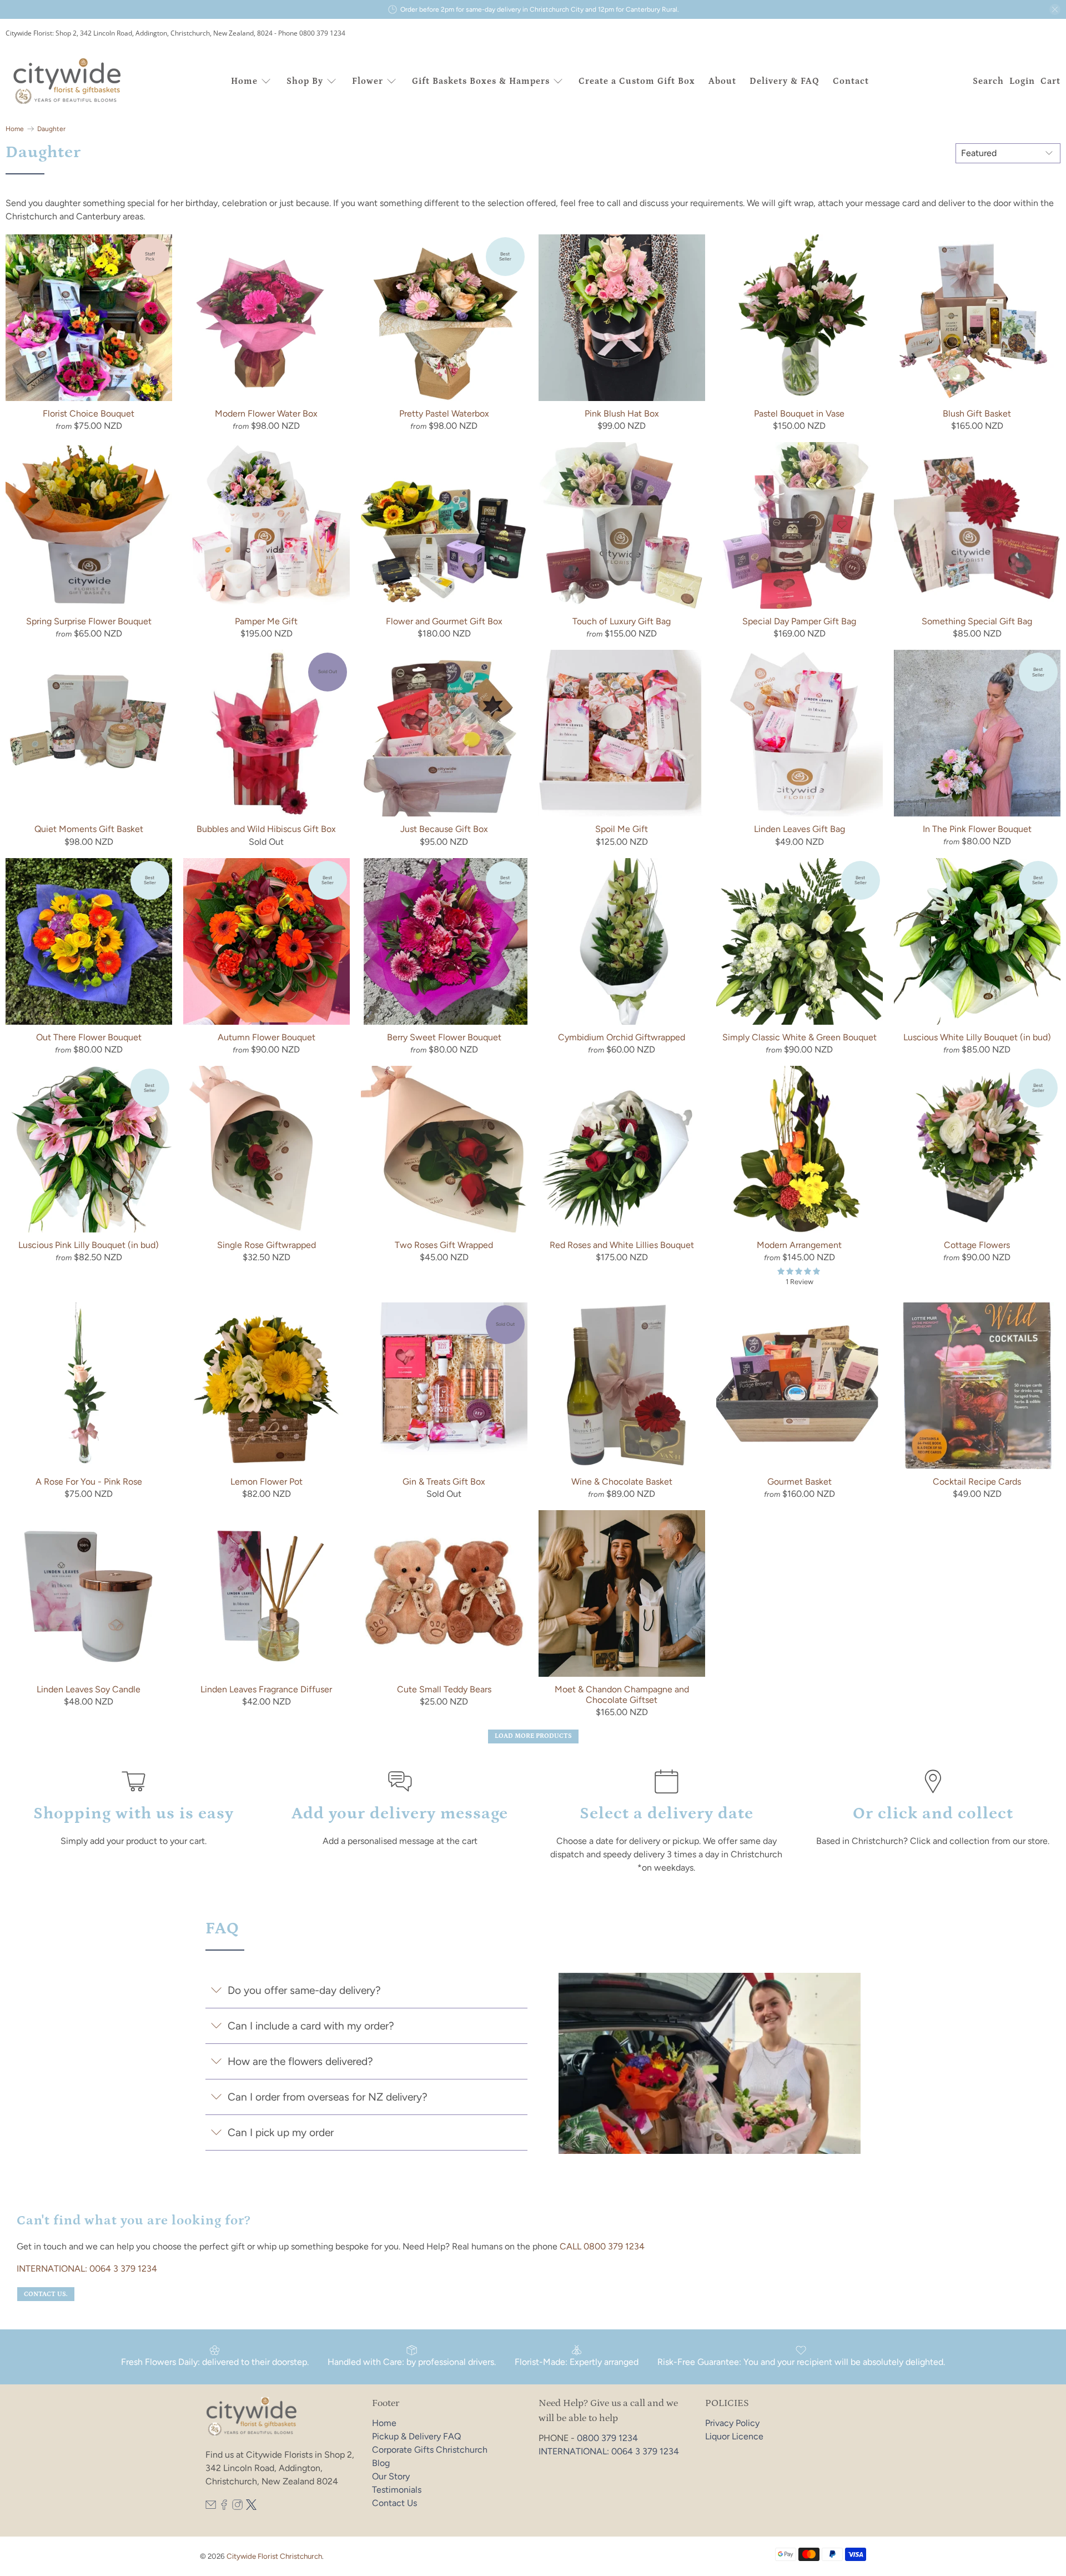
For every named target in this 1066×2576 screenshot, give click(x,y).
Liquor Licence (734, 2436)
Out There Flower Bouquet (89, 1037)
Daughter (51, 129)
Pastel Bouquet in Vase (799, 414)
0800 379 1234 (607, 2438)
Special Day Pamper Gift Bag (799, 621)
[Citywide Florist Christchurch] (68, 81)
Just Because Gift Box (444, 829)
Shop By (305, 81)
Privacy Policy (732, 2423)
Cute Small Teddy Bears (444, 1689)
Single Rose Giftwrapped (266, 1245)
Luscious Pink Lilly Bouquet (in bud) (89, 1245)
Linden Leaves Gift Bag (799, 829)
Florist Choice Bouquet (89, 414)
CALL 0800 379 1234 (602, 2246)
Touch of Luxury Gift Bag (622, 621)
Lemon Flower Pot (266, 1482)
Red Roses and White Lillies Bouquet (622, 1245)
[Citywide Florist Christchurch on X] (251, 2507)
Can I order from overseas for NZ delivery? (328, 2097)
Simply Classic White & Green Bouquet (799, 1037)
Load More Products (533, 1736)
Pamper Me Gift (266, 621)
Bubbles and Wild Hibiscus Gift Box (266, 829)
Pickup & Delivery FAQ (416, 2436)
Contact (851, 81)
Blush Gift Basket (977, 414)
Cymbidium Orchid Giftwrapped (622, 1037)
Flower (368, 81)
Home (244, 81)
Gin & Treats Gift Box (444, 1482)
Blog (381, 2463)
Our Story (391, 2476)
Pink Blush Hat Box (622, 414)
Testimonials (397, 2490)
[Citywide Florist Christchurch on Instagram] (237, 2507)
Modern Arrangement (799, 1245)
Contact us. (46, 2294)
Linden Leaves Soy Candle (89, 1689)
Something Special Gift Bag (977, 621)
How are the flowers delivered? (300, 2061)
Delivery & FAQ (785, 81)
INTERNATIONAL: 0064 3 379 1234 (87, 2269)
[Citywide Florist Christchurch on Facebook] (224, 2507)
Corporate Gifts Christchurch (430, 2450)
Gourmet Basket (799, 1482)
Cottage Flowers (977, 1245)
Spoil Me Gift (622, 829)
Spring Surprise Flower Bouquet (89, 621)
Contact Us (394, 2503)
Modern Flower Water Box (266, 414)
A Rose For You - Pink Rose (89, 1482)
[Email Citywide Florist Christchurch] (211, 2507)
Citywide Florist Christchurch (274, 2556)
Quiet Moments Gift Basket (89, 829)
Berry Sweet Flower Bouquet (444, 1037)
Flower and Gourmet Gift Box (444, 621)
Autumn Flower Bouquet (266, 1037)
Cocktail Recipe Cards (977, 1482)
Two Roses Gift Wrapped (444, 1245)
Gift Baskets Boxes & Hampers (481, 81)
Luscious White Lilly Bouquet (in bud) (977, 1037)
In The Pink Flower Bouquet (977, 829)
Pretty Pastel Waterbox (444, 414)
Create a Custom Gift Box (637, 81)
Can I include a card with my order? (311, 2026)
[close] (1055, 9)
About (722, 81)
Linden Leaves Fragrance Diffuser (266, 1689)
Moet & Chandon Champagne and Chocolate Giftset (622, 1695)
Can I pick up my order (281, 2133)
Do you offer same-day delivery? (304, 1990)
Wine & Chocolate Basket (622, 1482)
